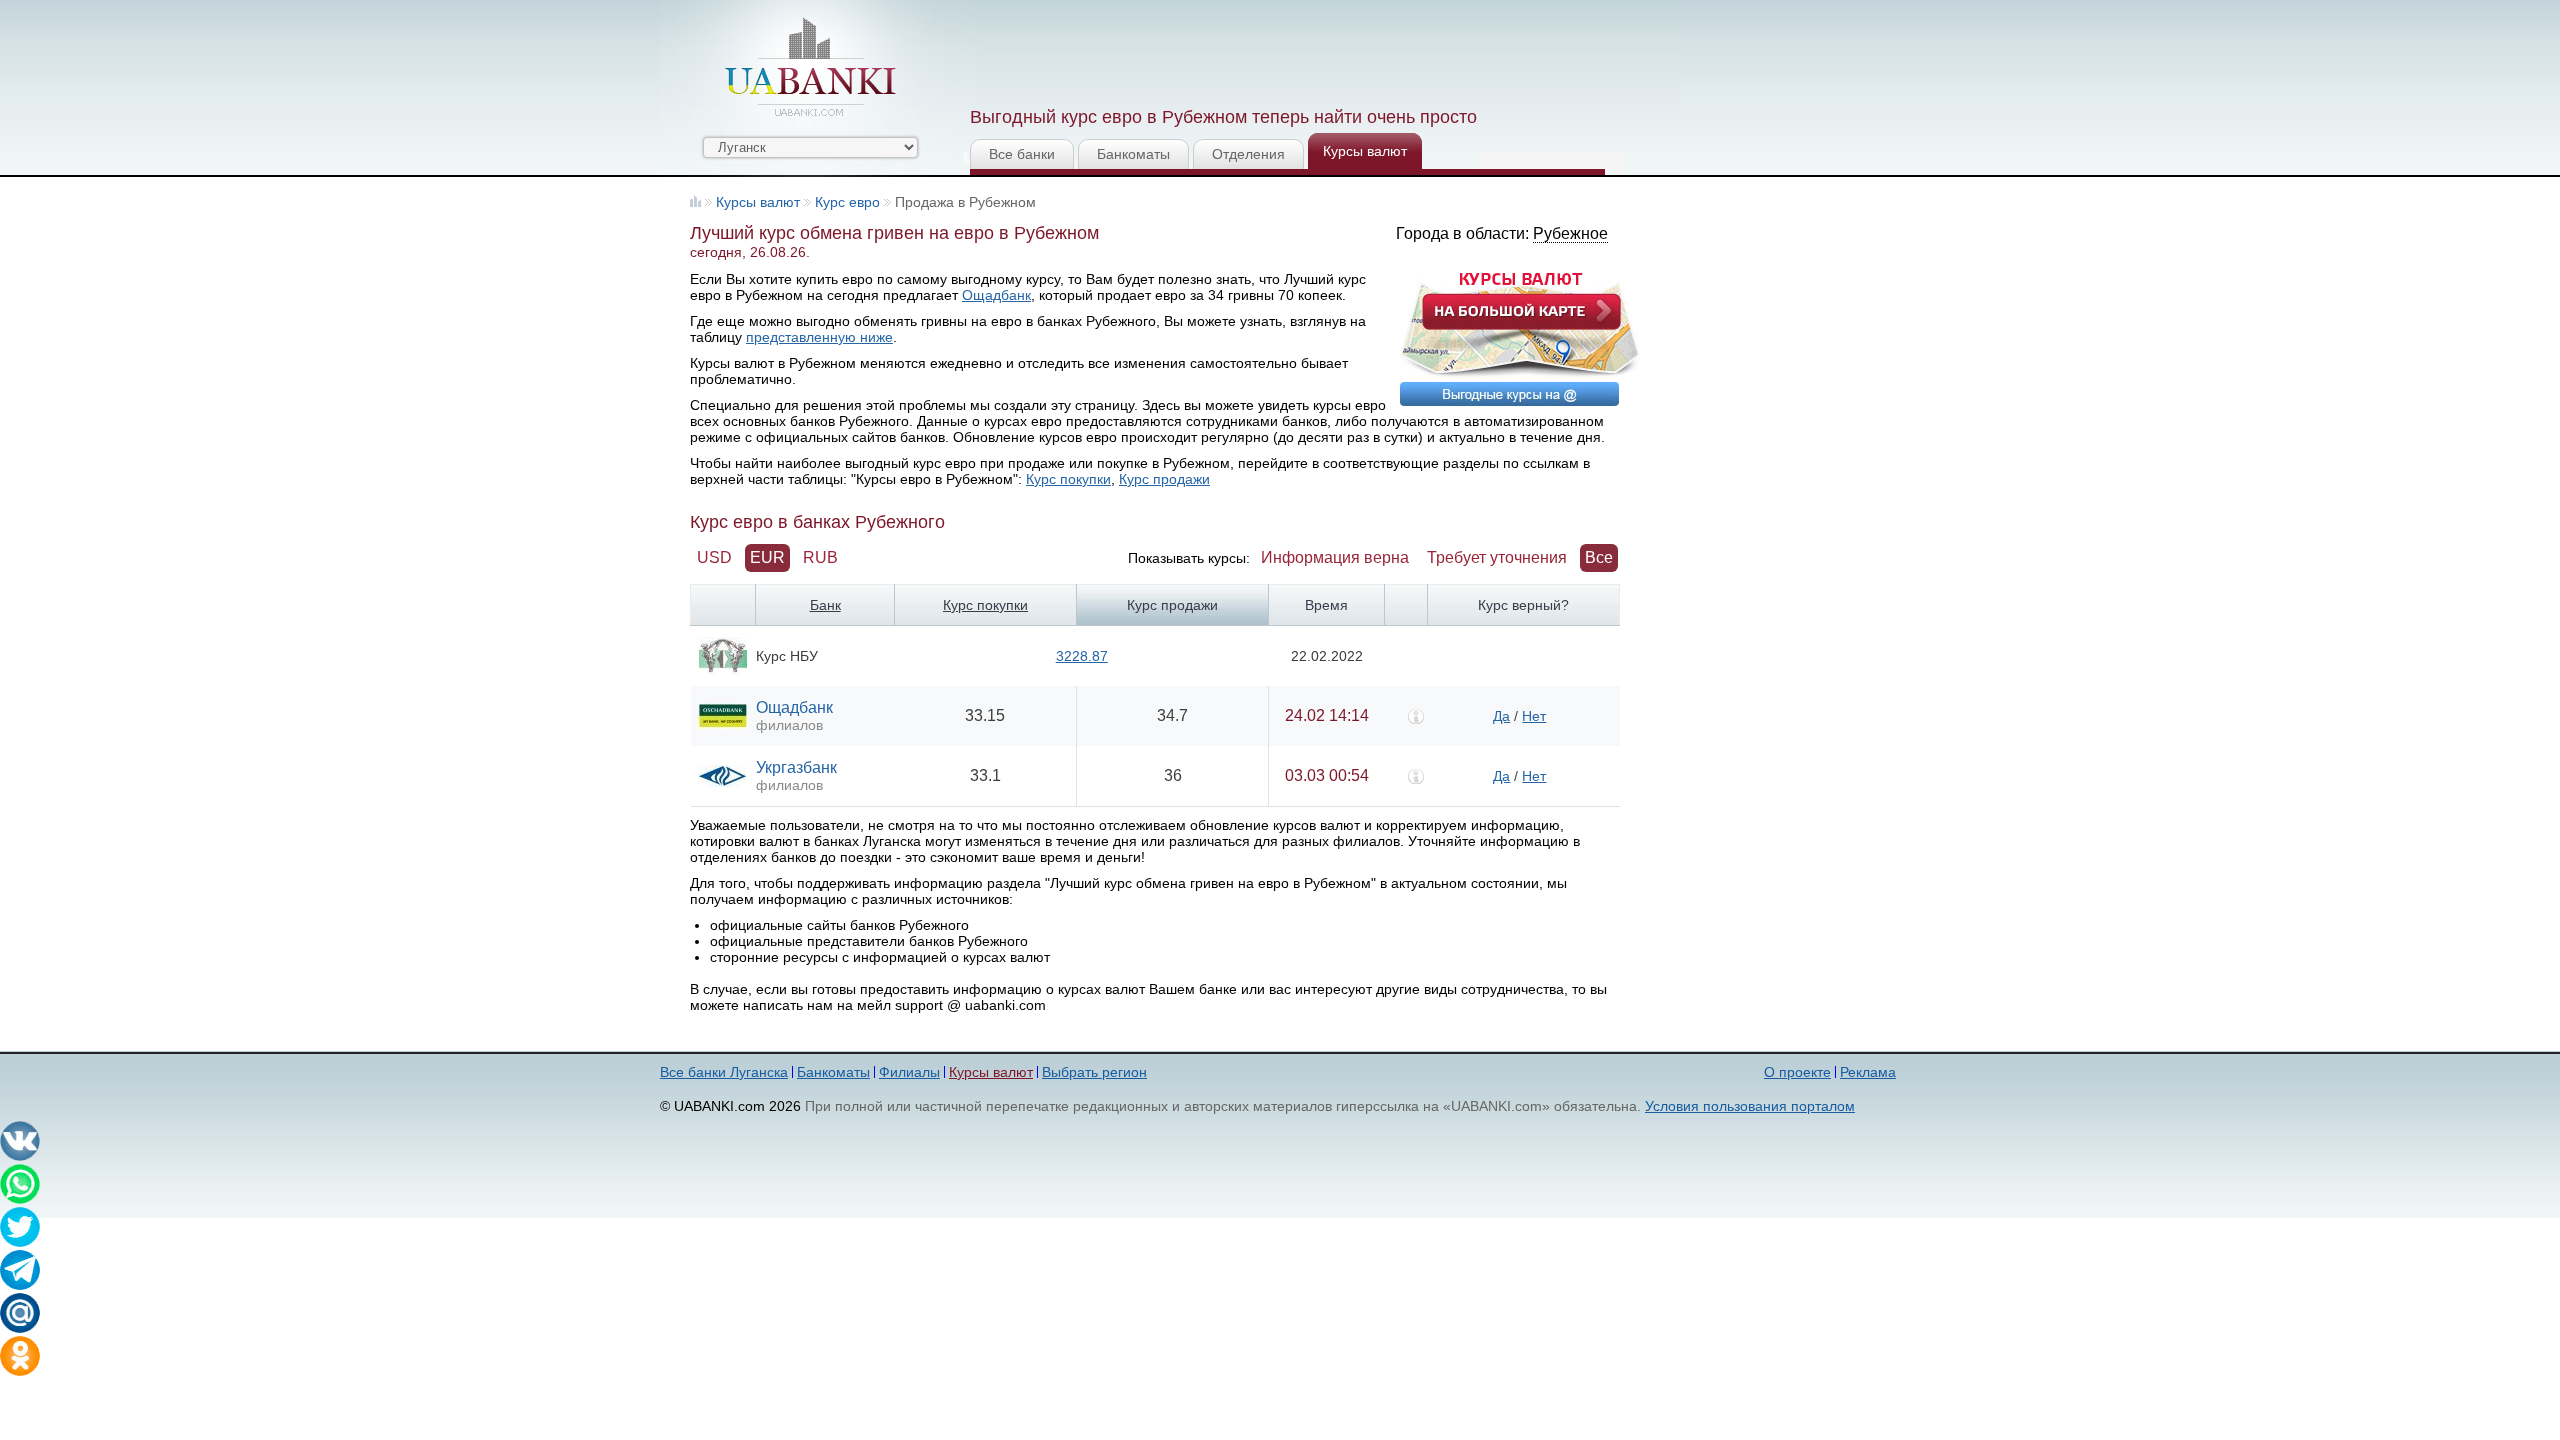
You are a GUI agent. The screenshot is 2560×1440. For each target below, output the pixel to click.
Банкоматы (1133, 154)
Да (1501, 716)
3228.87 (1082, 656)
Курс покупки (1068, 479)
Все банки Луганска (724, 1072)
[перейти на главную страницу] (810, 66)
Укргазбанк (796, 767)
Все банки (1022, 154)
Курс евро (847, 202)
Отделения (1248, 154)
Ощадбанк (996, 295)
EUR (767, 557)
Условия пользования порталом (1750, 1106)
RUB (820, 557)
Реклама (1868, 1072)
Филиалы (909, 1072)
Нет (1534, 716)
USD (714, 557)
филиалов (789, 725)
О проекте (1797, 1072)
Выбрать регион (1094, 1072)
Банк (825, 605)
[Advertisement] (1333, 50)
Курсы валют (1365, 151)
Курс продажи (1164, 479)
